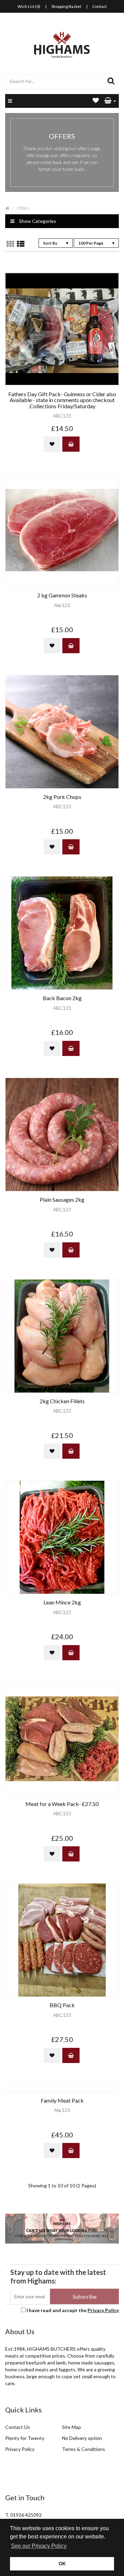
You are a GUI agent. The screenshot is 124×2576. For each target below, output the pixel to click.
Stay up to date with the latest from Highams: (58, 2276)
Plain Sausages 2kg (62, 1200)
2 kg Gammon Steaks (62, 595)
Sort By (50, 243)
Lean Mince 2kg (62, 1602)
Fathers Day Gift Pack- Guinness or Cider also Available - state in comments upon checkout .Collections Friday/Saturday (62, 400)
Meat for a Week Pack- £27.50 (62, 1804)
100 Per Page (91, 243)
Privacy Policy (103, 2310)
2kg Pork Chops (62, 797)
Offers (23, 208)
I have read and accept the (73, 2310)
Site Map (71, 2427)
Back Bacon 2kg (62, 998)
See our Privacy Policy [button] (39, 2546)
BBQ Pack (62, 2005)
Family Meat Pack (62, 2101)
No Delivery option (82, 2438)
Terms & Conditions (84, 2449)
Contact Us (18, 2427)
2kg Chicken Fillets (62, 1401)
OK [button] (62, 2564)
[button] (110, 101)
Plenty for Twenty (25, 2438)
